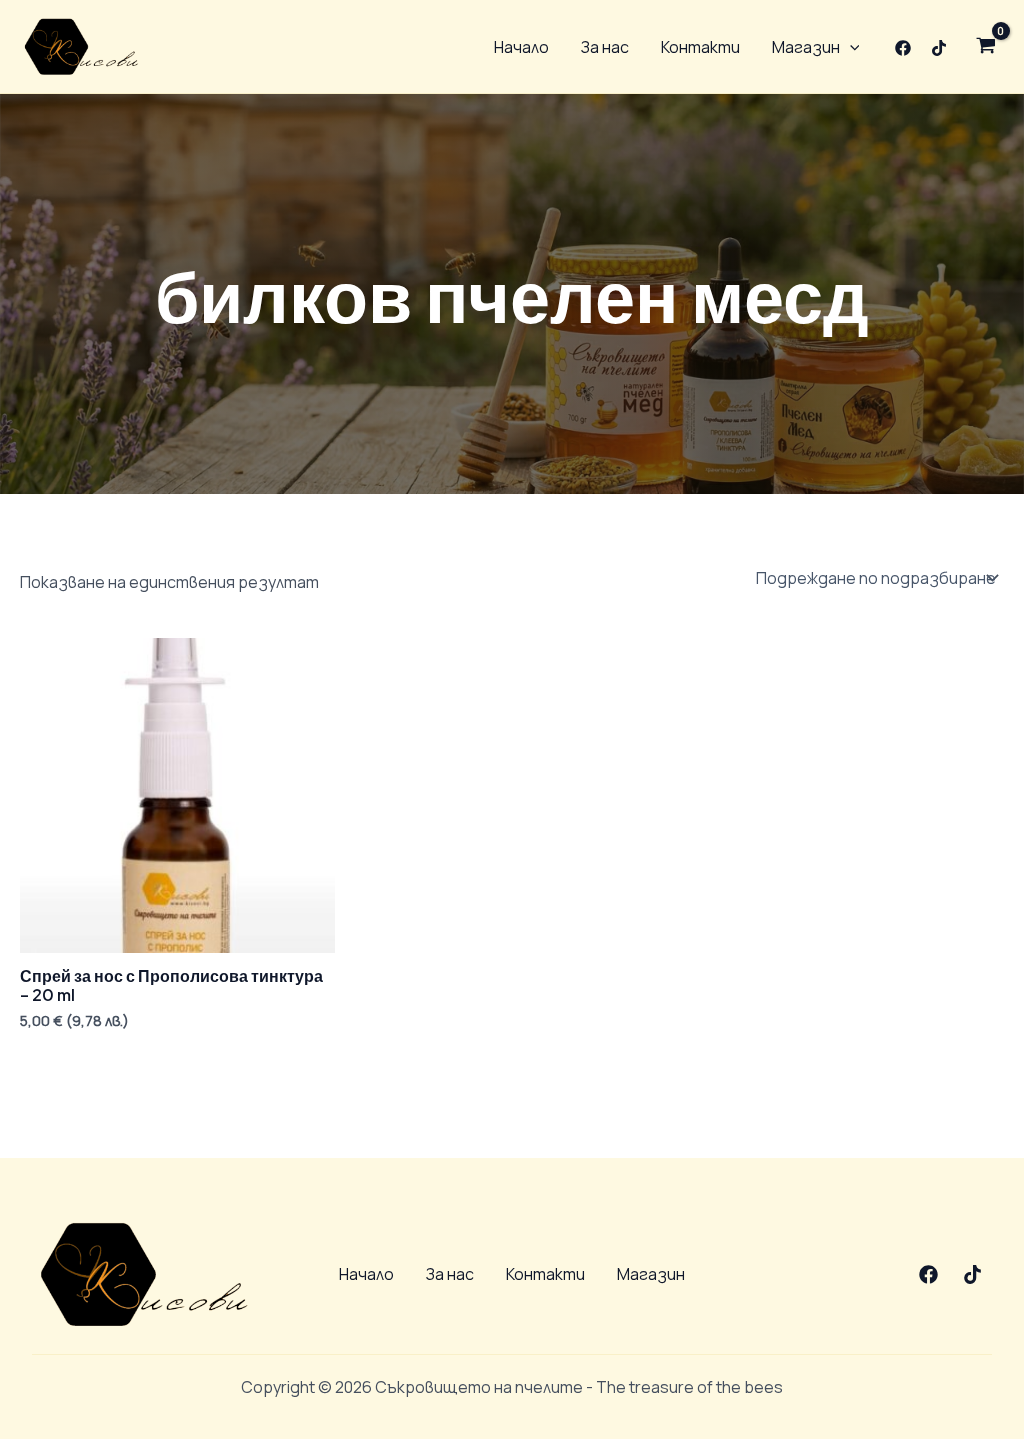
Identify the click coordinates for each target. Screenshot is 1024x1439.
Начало (521, 47)
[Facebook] (903, 48)
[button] (850, 47)
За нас (605, 47)
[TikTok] (939, 48)
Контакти (700, 47)
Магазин (651, 1274)
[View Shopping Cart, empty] (985, 47)
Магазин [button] (806, 47)
